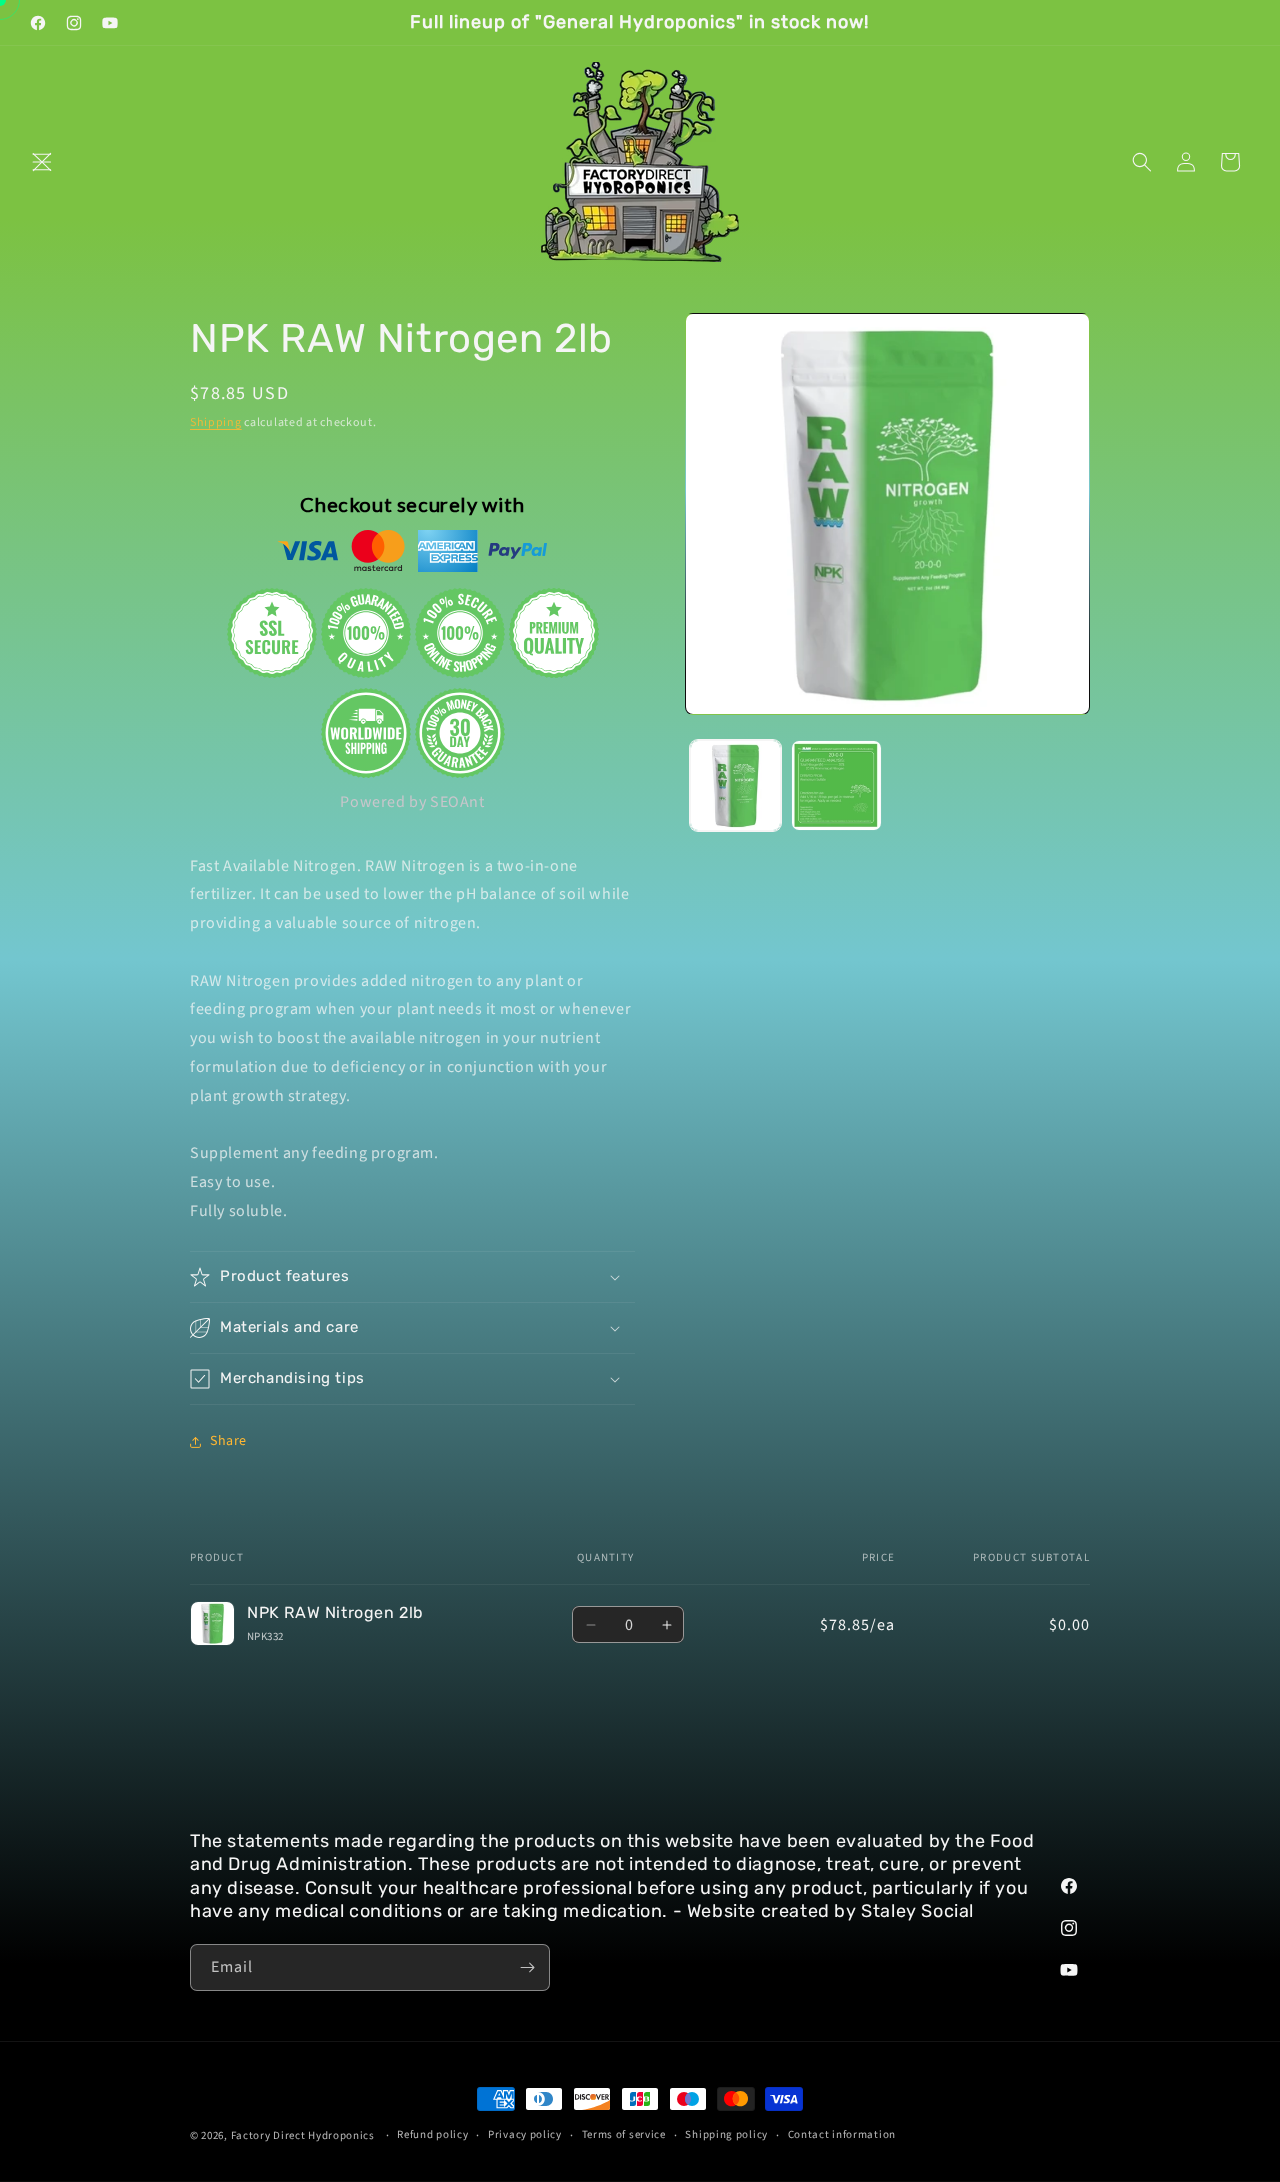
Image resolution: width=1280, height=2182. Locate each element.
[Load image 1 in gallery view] (735, 785)
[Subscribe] (527, 1967)
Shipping (216, 422)
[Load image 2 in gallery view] (836, 785)
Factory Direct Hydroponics (303, 2135)
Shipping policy (726, 2134)
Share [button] (228, 1441)
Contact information (842, 2134)
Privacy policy (525, 2134)
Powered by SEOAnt (412, 802)
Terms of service (624, 2134)
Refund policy (432, 2134)
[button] (42, 162)
